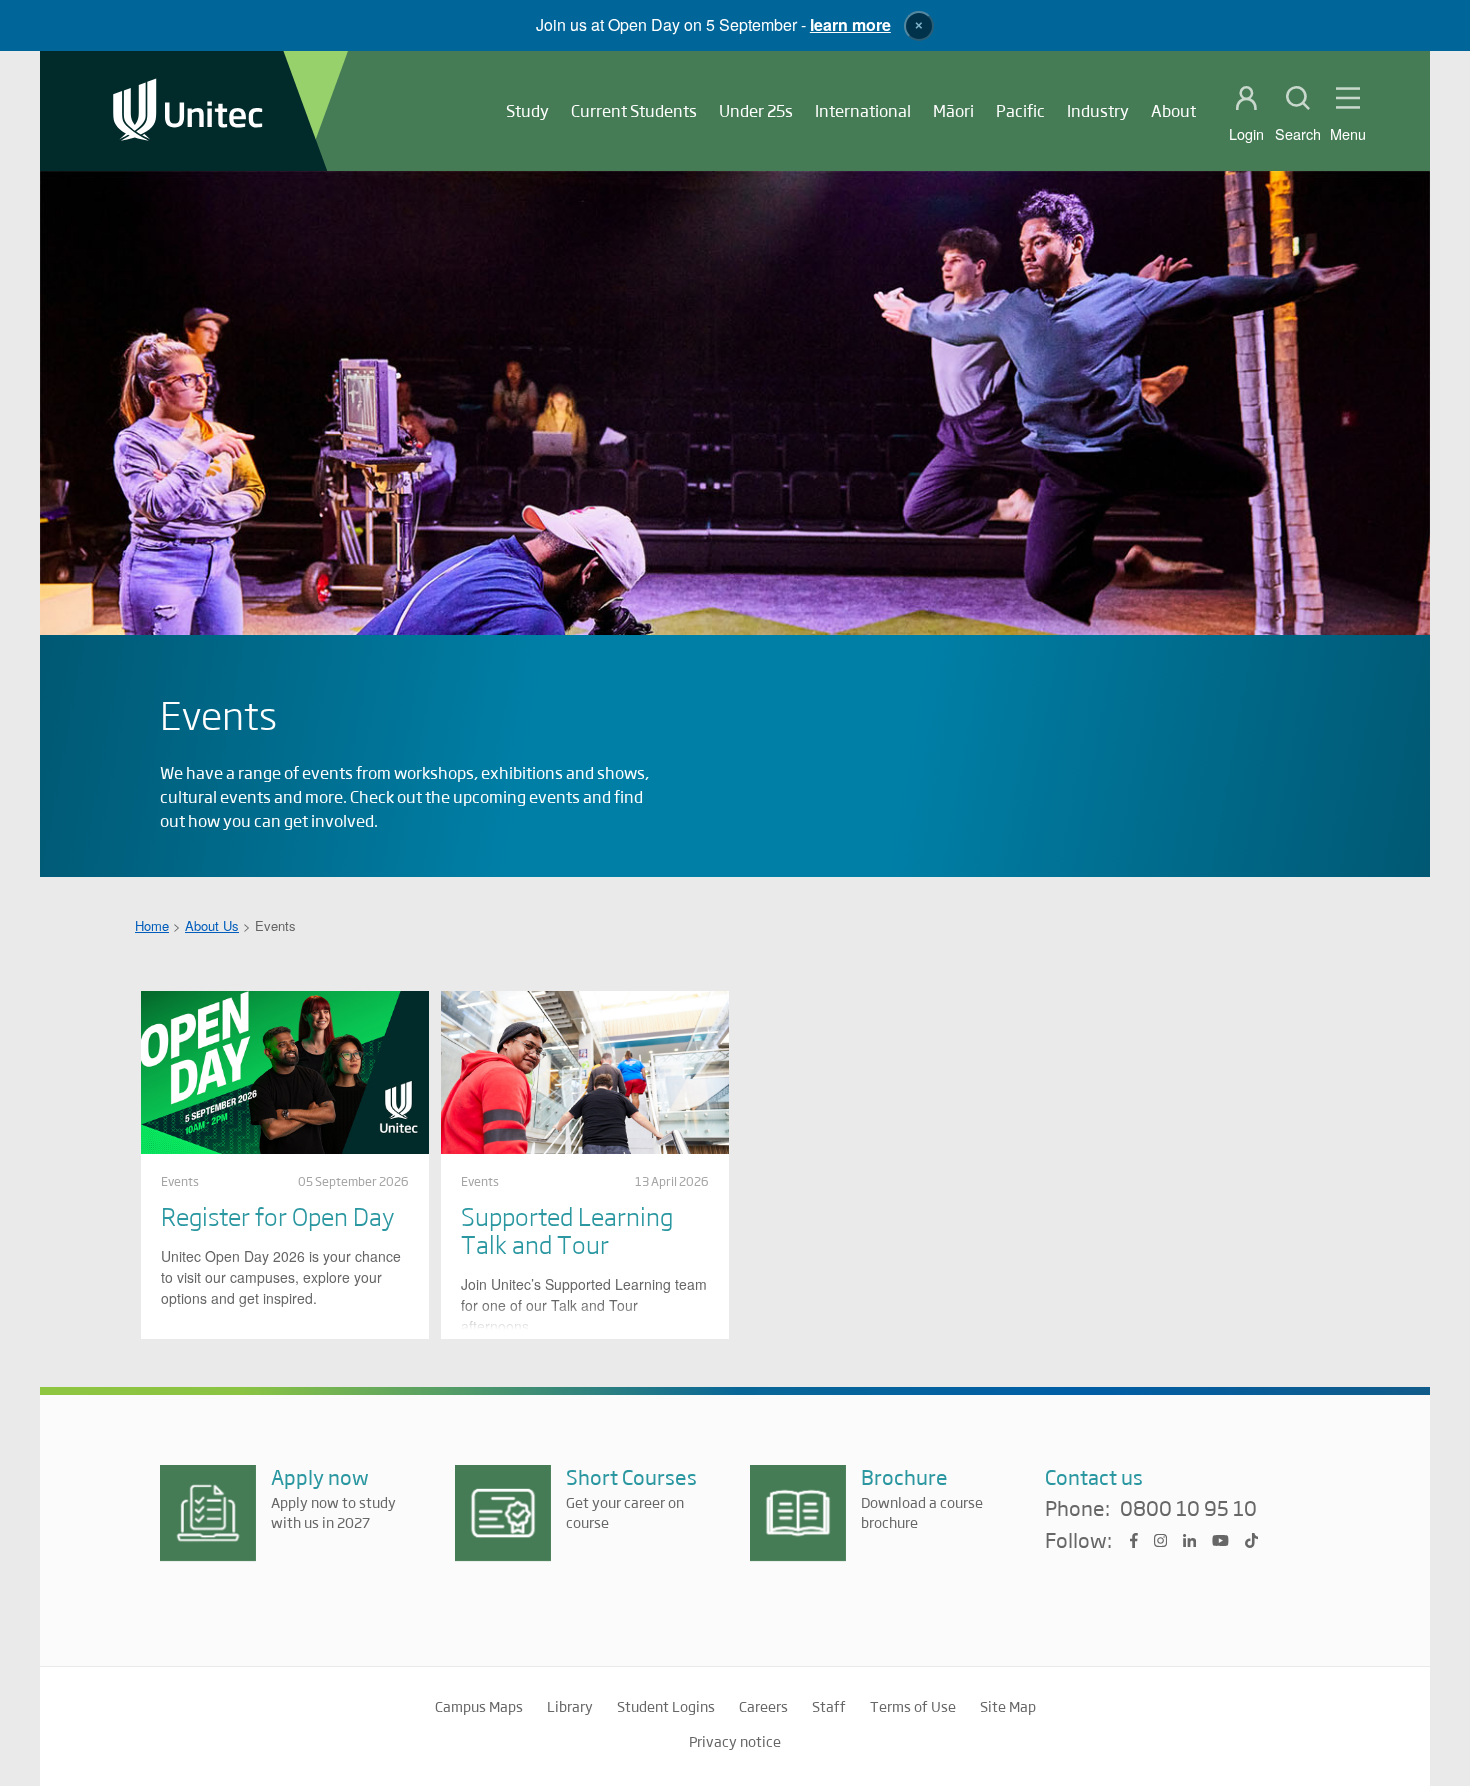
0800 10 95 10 (1188, 1509)
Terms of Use (913, 1706)
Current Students (634, 110)
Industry (1098, 110)
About (1173, 110)
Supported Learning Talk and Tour (567, 1229)
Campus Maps (479, 1706)
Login (1246, 134)
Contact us (1094, 1476)
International (863, 110)
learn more (850, 24)
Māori (953, 110)
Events (180, 1181)
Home (152, 925)
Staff (829, 1706)
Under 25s (756, 110)
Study (527, 110)
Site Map (1008, 1706)
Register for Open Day (277, 1215)
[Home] (188, 111)
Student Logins (666, 1706)
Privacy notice (735, 1741)
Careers (763, 1706)
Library (570, 1706)
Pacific (1020, 110)
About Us (212, 925)
